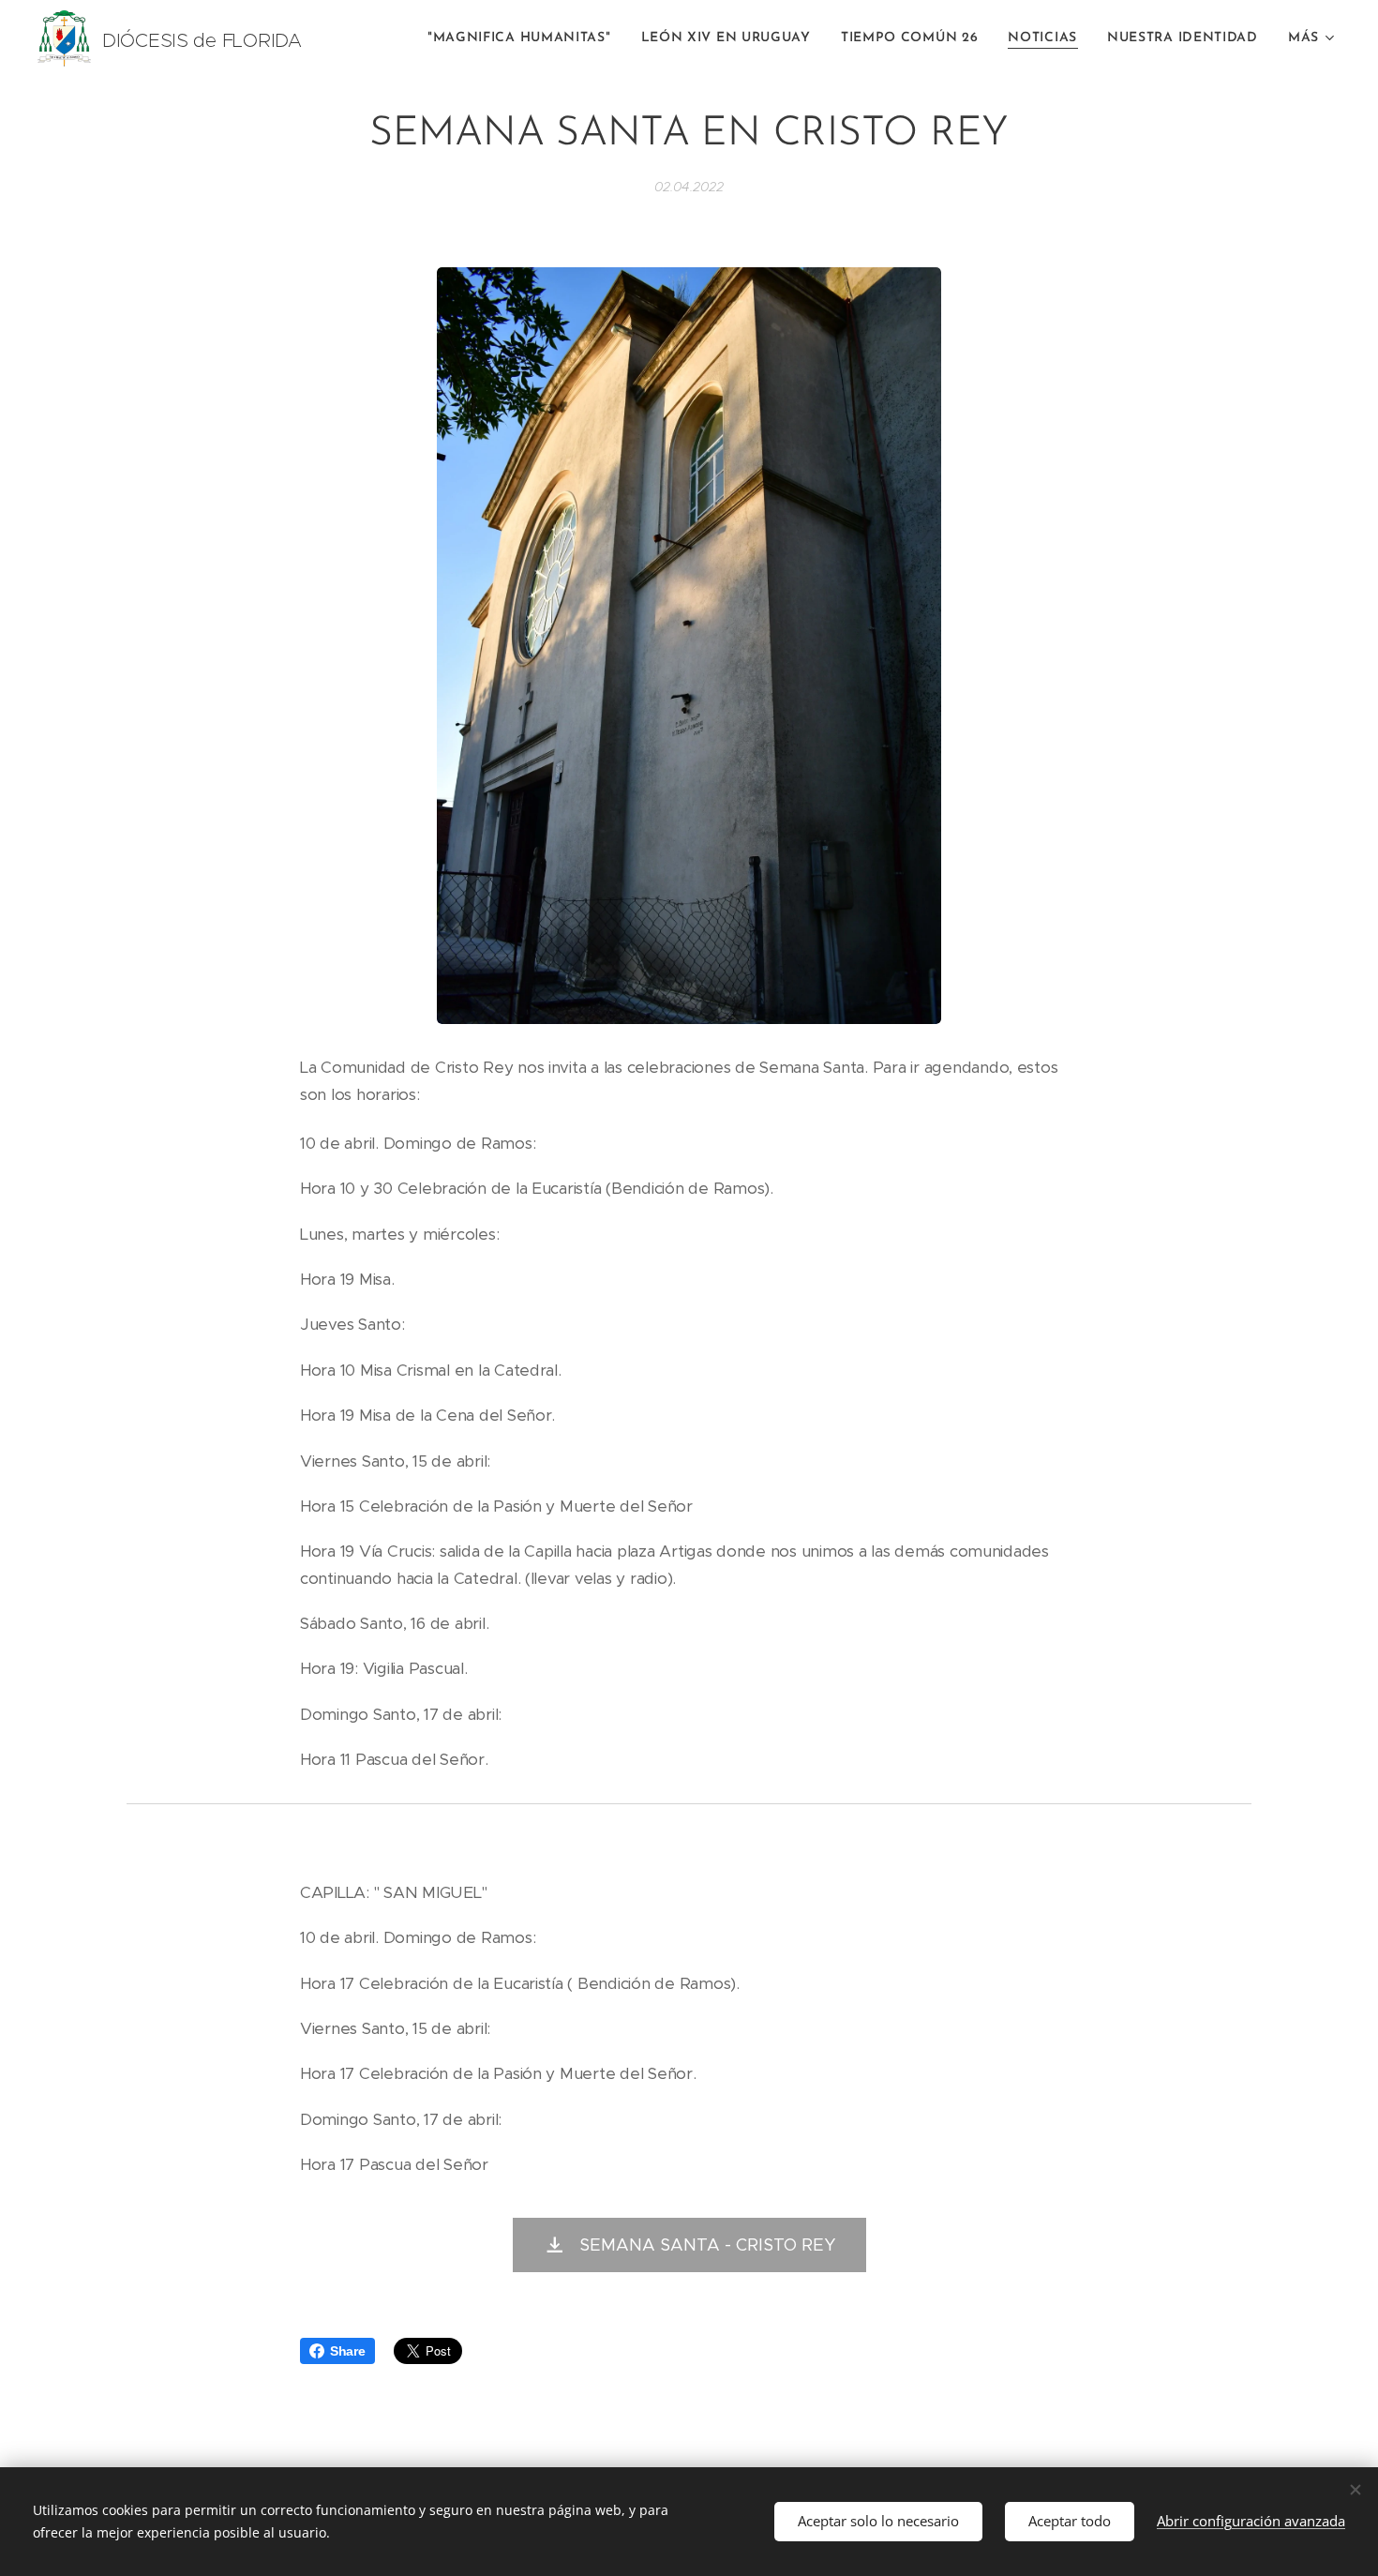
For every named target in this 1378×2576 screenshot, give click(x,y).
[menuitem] (524, 38)
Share (348, 2351)
